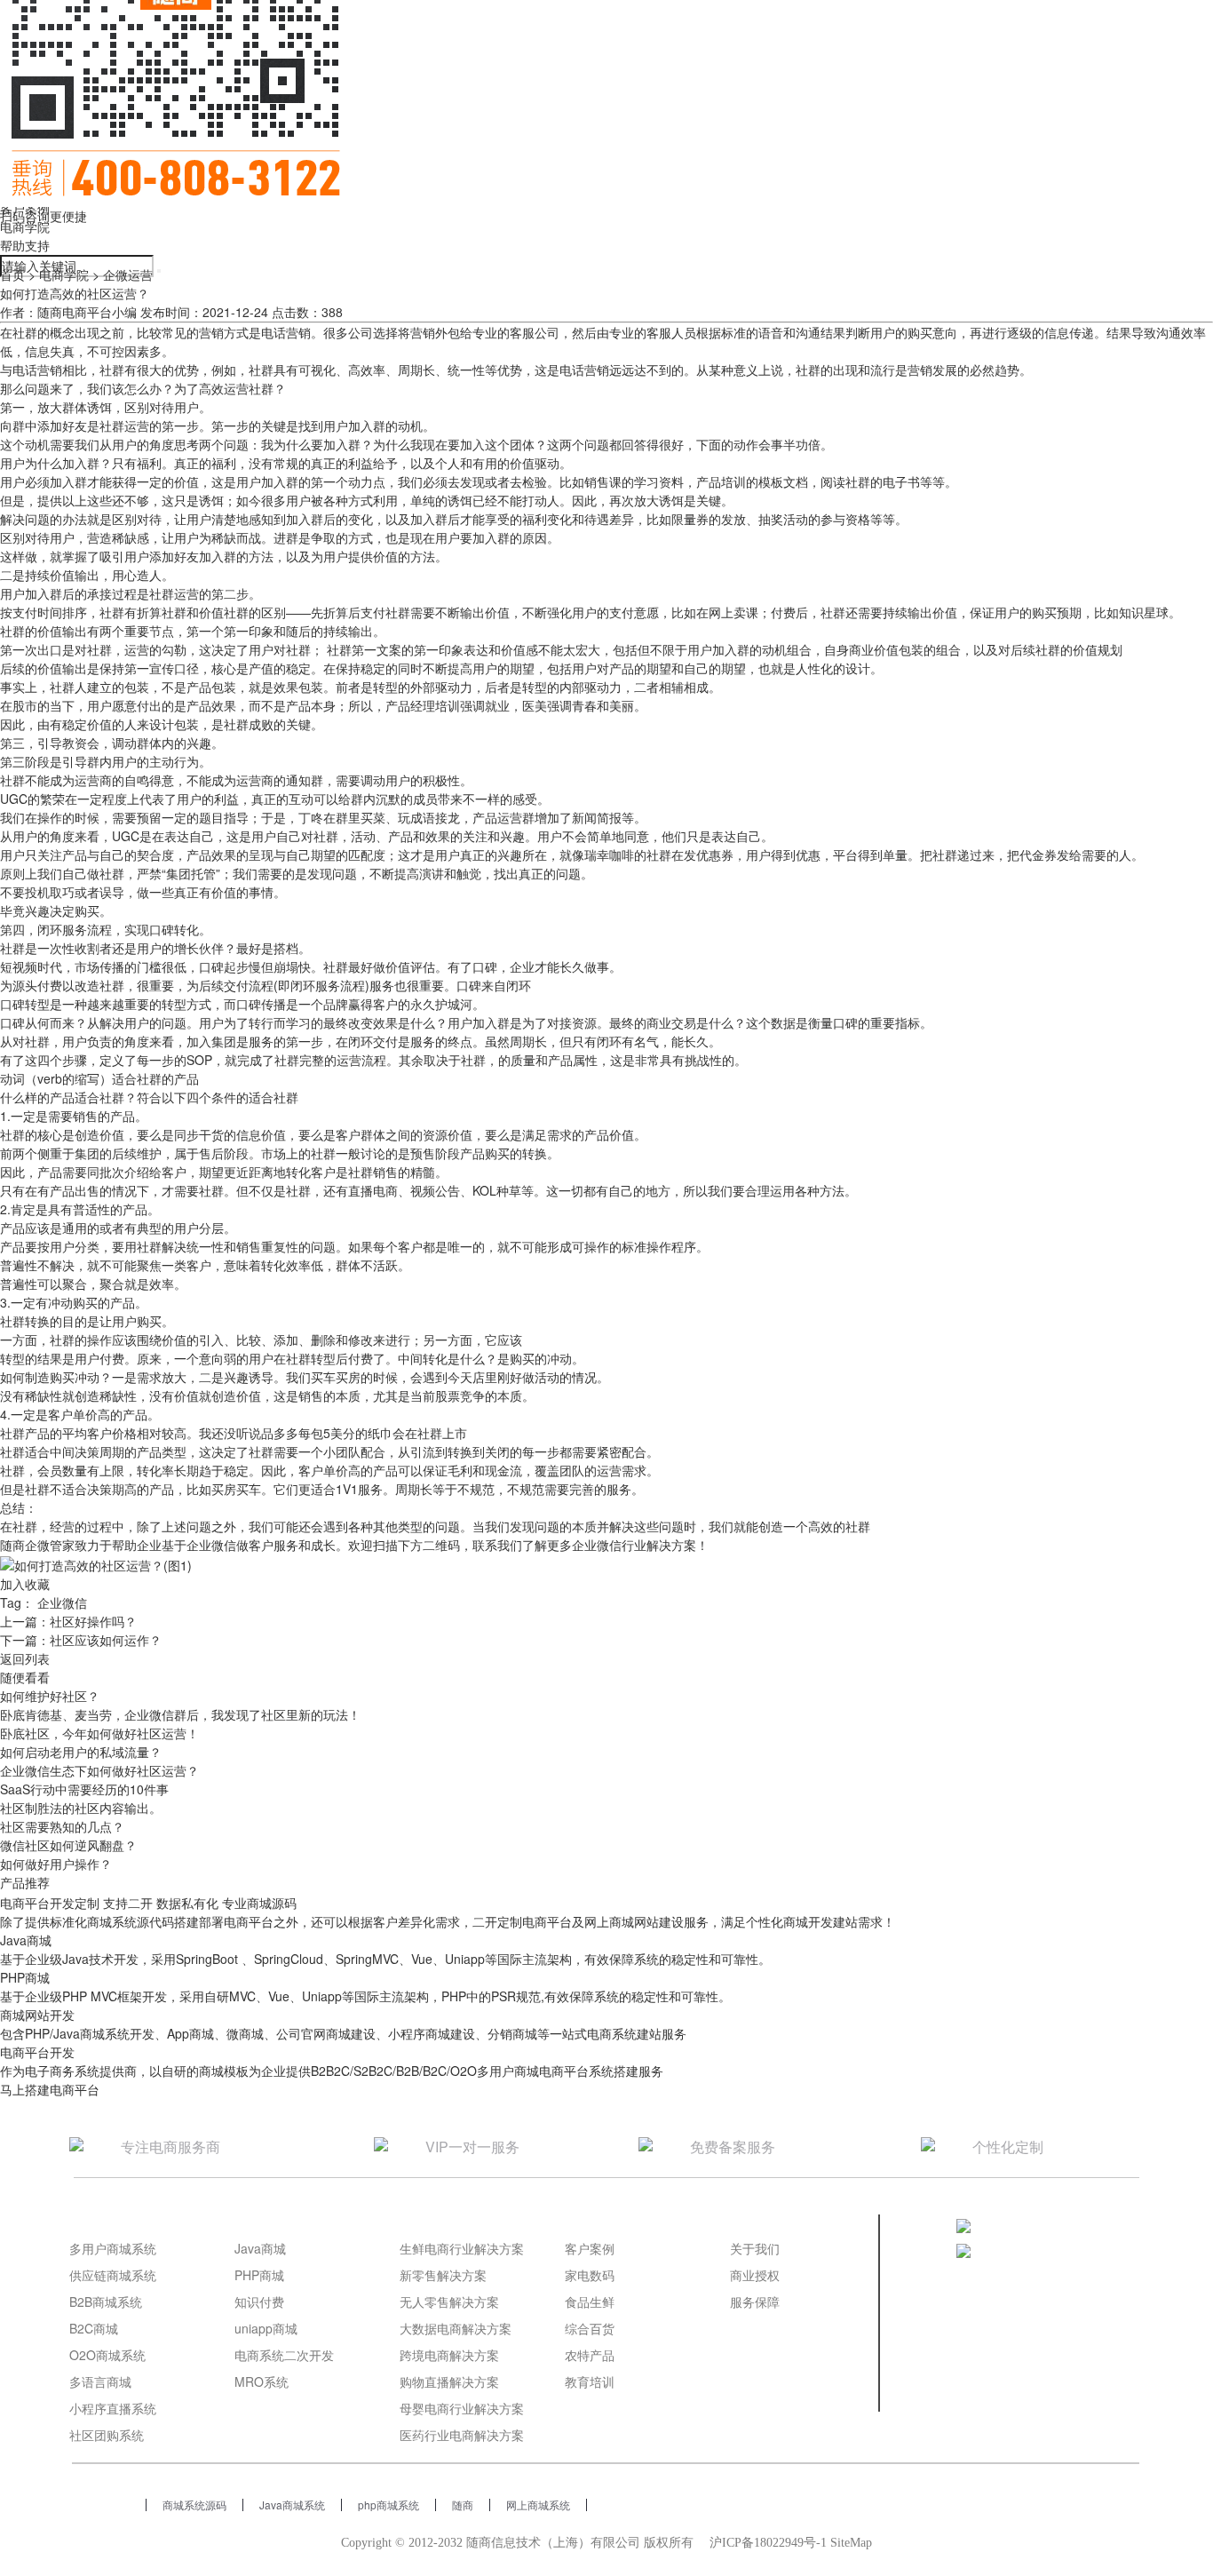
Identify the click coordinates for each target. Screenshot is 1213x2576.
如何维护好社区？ (50, 1696)
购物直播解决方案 (449, 2381)
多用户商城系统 (113, 2248)
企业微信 (62, 1602)
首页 (12, 274)
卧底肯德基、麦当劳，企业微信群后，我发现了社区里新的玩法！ (180, 1714)
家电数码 (590, 2275)
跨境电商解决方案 (449, 2355)
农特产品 (590, 2355)
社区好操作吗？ (93, 1621)
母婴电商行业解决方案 (462, 2408)
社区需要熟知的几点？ (62, 1826)
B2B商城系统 (106, 2302)
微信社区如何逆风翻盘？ (68, 1845)
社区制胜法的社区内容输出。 (81, 1808)
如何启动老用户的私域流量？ (81, 1752)
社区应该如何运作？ (106, 1640)
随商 (463, 2504)
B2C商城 (94, 2328)
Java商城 (260, 2248)
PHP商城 (259, 2275)
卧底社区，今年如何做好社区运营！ (99, 1733)
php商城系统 (388, 2504)
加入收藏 (25, 1584)
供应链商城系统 (113, 2275)
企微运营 (128, 274)
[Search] (159, 271)
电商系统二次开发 (284, 2355)
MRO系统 (262, 2381)
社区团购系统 (107, 2435)
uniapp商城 (266, 2328)
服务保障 (755, 2302)
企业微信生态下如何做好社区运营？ (99, 1770)
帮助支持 (25, 245)
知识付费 (259, 2302)
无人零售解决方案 (449, 2302)
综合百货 (590, 2328)
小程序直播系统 (113, 2408)
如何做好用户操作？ (56, 1864)
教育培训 (590, 2381)
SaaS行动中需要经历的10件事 (84, 1789)
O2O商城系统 (107, 2355)
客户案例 (590, 2248)
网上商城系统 (538, 2504)
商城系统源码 (194, 2504)
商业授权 (755, 2275)
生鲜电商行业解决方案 (462, 2248)
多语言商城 (100, 2381)
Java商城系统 (292, 2504)
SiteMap (851, 2543)
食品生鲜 (590, 2302)
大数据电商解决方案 (456, 2328)
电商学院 (25, 227)
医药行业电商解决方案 (462, 2435)
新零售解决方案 (443, 2275)
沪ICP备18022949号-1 (768, 2543)
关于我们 (755, 2248)
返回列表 (25, 1658)
